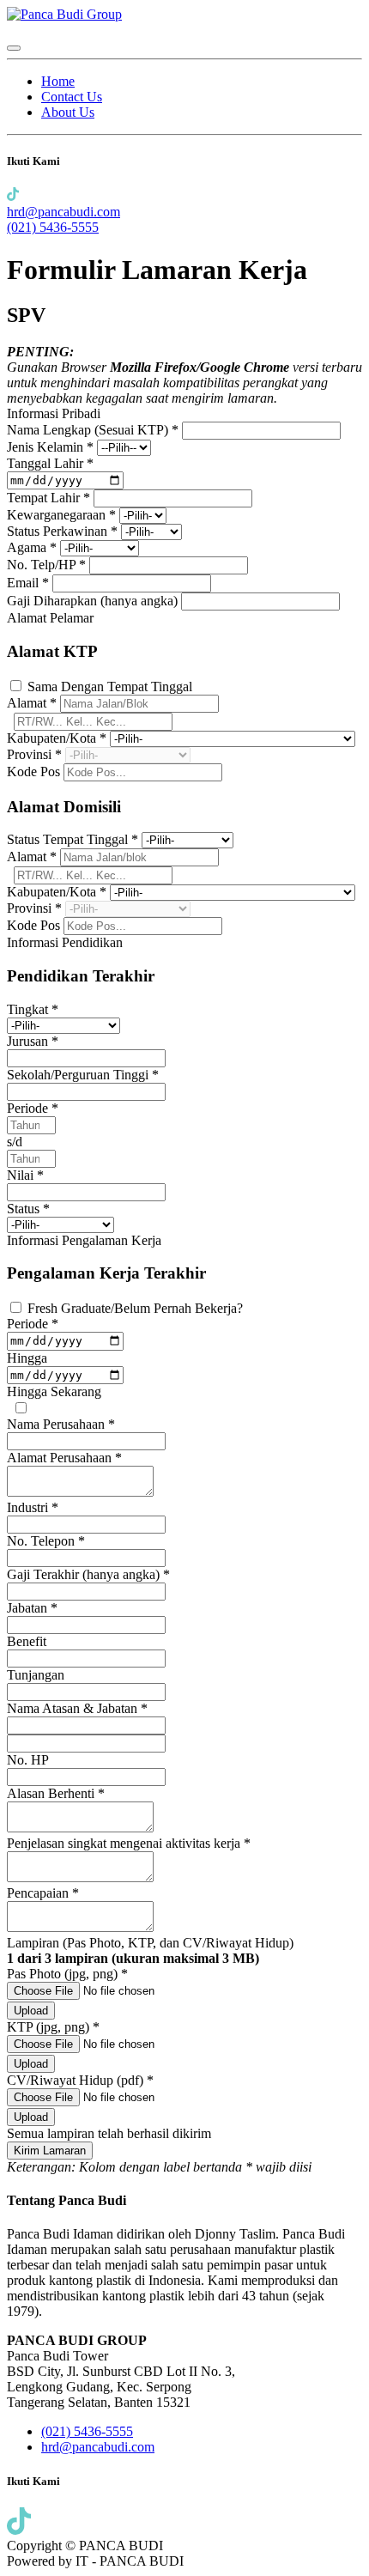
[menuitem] (58, 81)
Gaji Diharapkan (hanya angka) (94, 601)
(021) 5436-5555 (53, 227)
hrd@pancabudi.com (64, 212)
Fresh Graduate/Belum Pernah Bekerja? (135, 1308)
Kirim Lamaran (50, 2151)
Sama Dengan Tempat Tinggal (110, 687)
